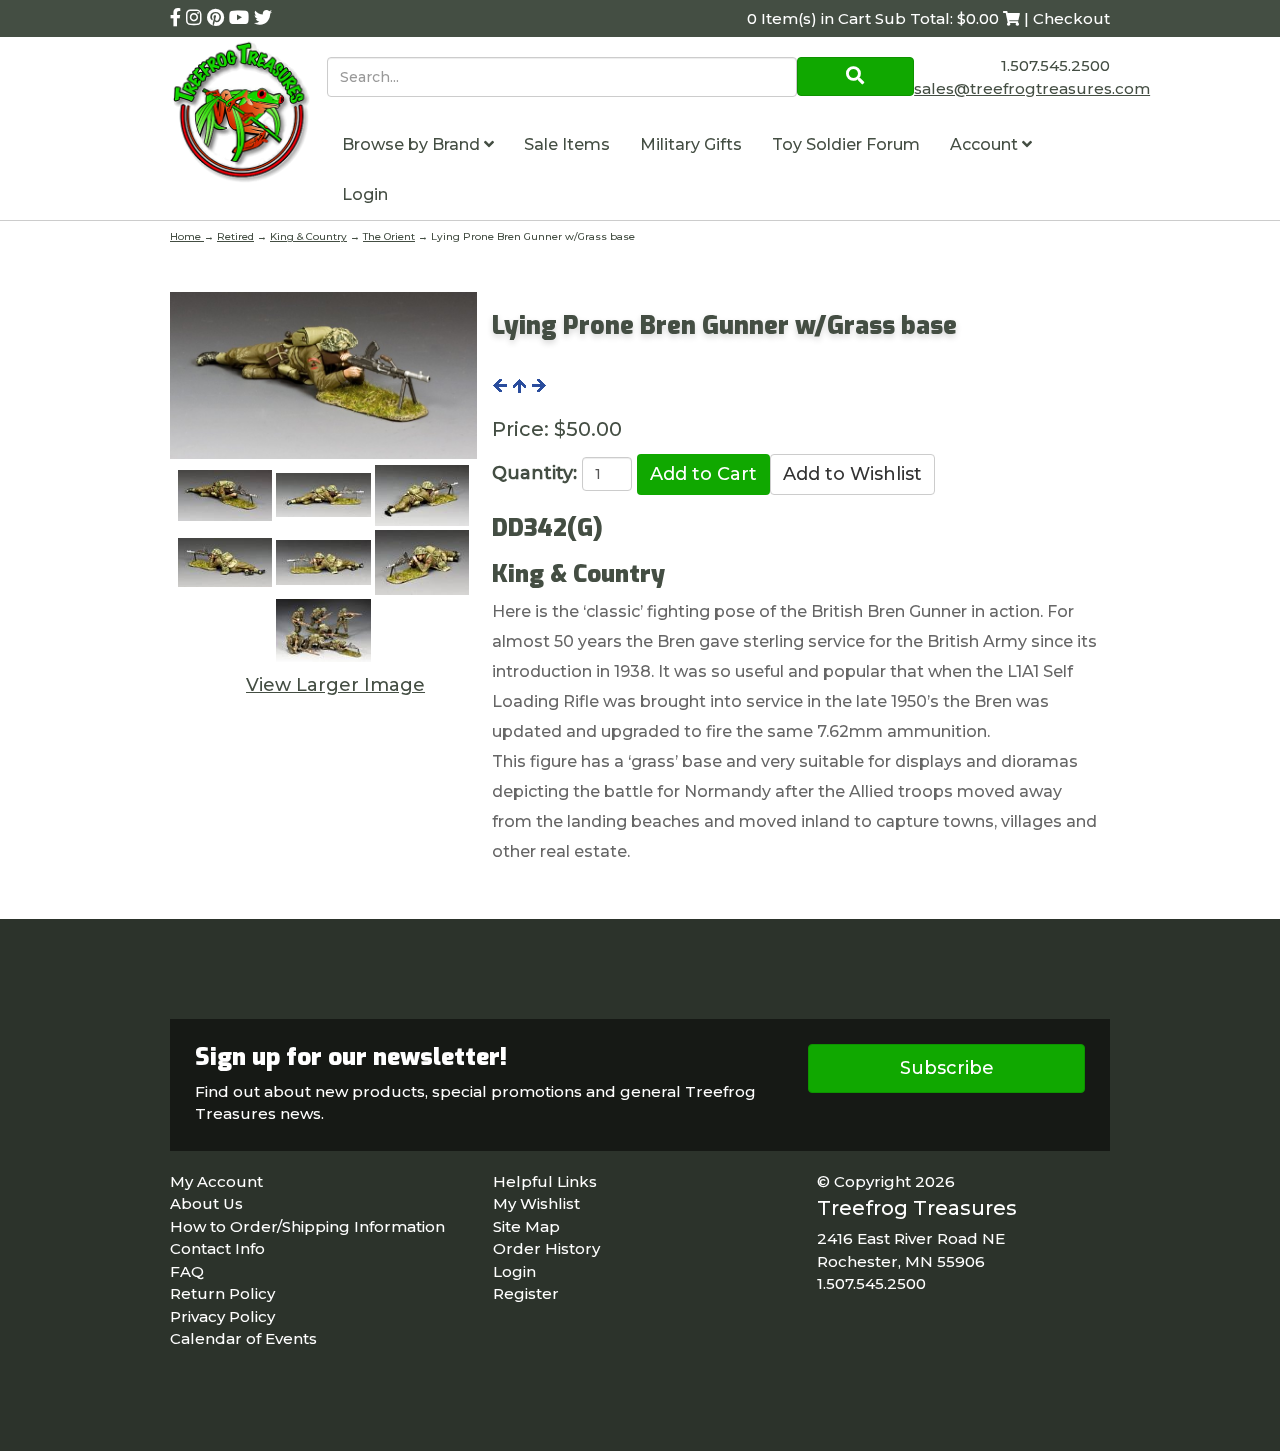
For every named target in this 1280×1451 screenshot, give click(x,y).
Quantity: (534, 473)
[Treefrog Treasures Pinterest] (218, 18)
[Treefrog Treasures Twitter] (263, 18)
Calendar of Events (243, 1338)
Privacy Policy (222, 1316)
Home (187, 236)
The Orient (389, 236)
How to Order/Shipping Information (307, 1226)
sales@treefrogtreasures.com (1032, 88)
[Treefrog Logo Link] (248, 114)
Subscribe (947, 1068)
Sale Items (567, 144)
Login (365, 194)
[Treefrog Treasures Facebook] (178, 18)
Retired (235, 236)
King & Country (308, 236)
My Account (216, 1181)
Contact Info (217, 1248)
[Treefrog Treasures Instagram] (196, 18)
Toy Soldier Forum (846, 144)
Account (986, 144)
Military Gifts (691, 144)
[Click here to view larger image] (323, 375)
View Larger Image (335, 685)
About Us (206, 1203)
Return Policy (222, 1293)
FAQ (187, 1271)
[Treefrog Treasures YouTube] (241, 18)
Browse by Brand (413, 144)
